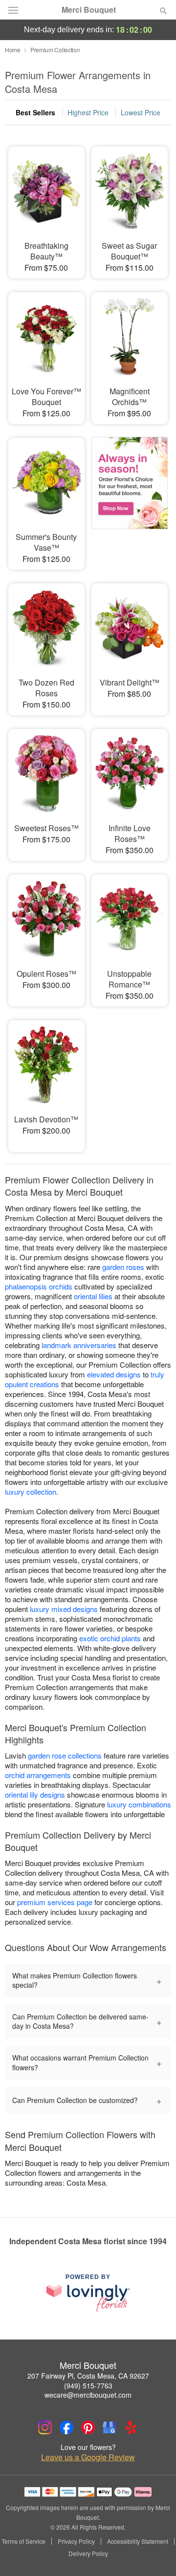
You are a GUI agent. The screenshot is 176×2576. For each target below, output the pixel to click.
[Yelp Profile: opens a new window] (131, 2427)
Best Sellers (35, 112)
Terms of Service (23, 2541)
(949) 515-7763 (88, 2385)
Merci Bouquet (89, 10)
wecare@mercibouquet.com (88, 2395)
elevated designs (114, 1374)
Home (13, 50)
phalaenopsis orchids (39, 1286)
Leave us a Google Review (88, 2457)
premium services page (55, 1902)
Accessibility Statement (138, 2541)
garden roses (123, 1267)
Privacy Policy (76, 2541)
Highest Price (88, 112)
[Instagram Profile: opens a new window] (45, 2427)
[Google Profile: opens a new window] (110, 2427)
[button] (155, 2554)
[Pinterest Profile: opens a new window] (88, 2427)
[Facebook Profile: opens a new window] (66, 2427)
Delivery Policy (88, 2554)
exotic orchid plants (110, 1638)
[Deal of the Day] (130, 497)
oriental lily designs (35, 1794)
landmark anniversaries (79, 1345)
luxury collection (31, 1492)
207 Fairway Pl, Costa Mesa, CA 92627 (88, 2376)
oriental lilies (93, 1296)
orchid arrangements (38, 1775)
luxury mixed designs (64, 1609)
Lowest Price (141, 112)
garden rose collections (65, 1755)
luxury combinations (139, 1804)
